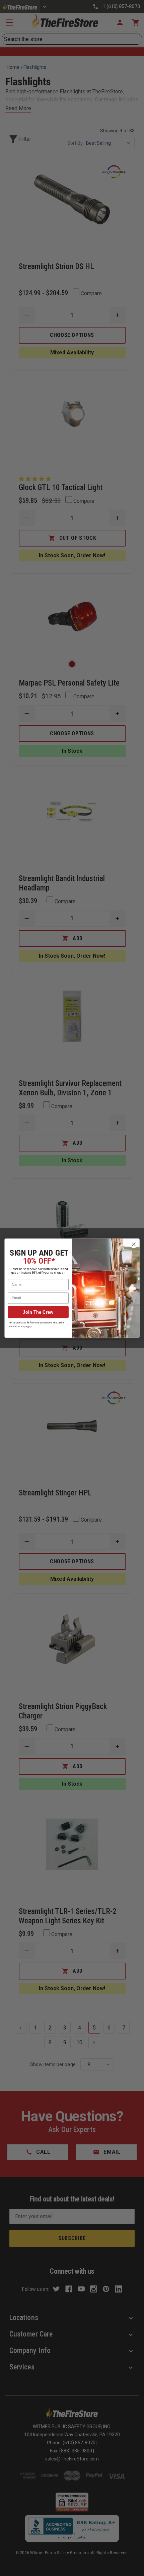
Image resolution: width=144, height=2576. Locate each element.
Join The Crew (38, 1312)
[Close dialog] (134, 1244)
